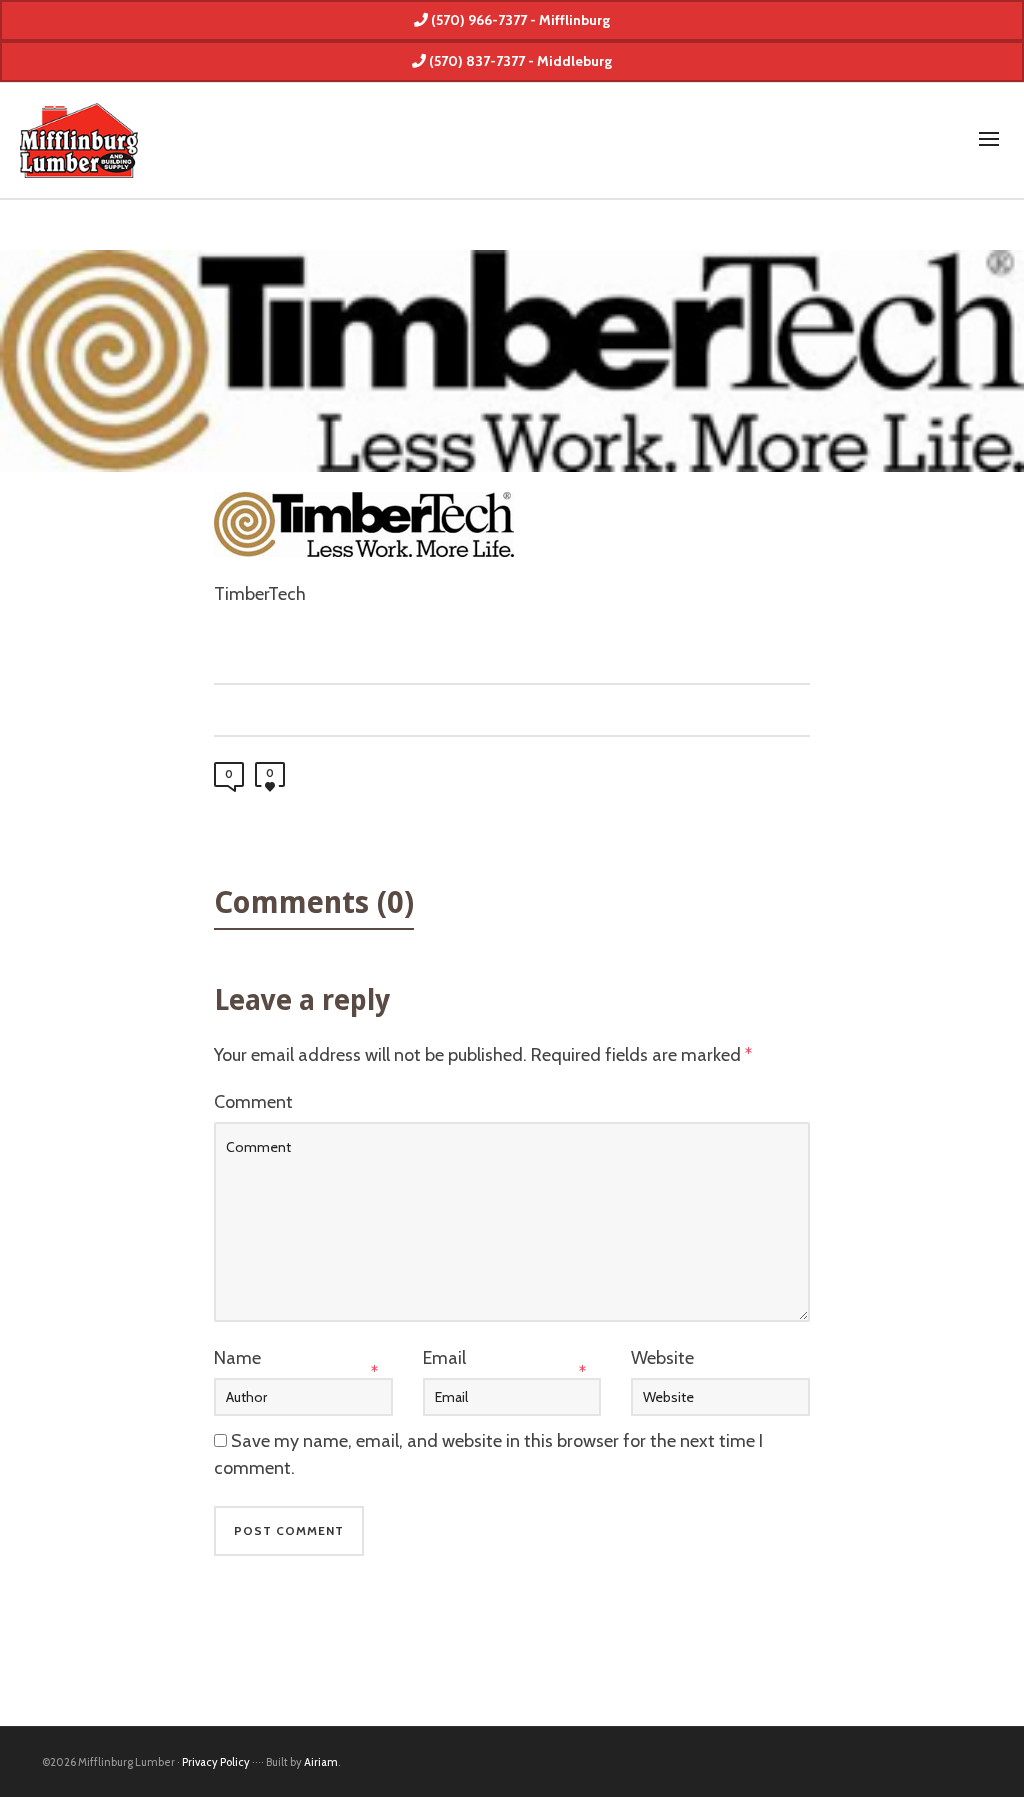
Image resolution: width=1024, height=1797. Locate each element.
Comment (253, 1102)
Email (444, 1358)
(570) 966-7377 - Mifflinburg (519, 20)
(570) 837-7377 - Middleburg (519, 61)
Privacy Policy (216, 1762)
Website (662, 1358)
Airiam (321, 1762)
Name (237, 1358)
